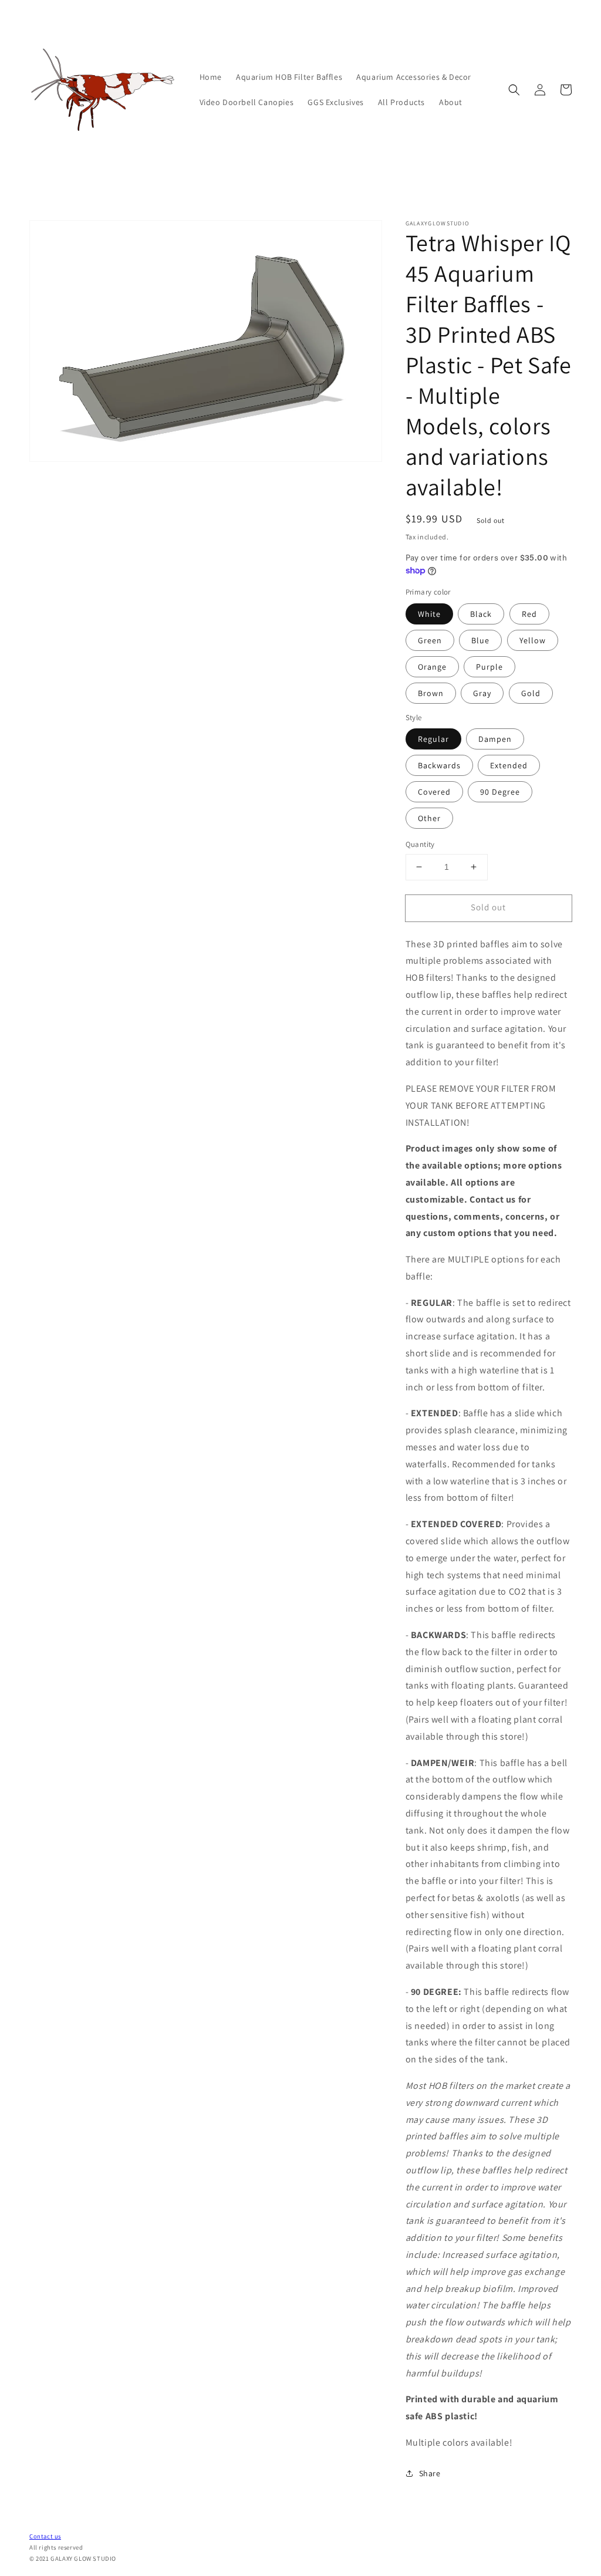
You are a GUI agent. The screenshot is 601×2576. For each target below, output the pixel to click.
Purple (489, 667)
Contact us (45, 2536)
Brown (431, 693)
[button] (514, 90)
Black (481, 614)
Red (529, 614)
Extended (509, 765)
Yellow (533, 640)
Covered (434, 792)
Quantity (420, 844)
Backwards (439, 765)
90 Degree (500, 792)
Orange (432, 667)
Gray (482, 693)
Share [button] (430, 2473)
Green (430, 640)
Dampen (495, 739)
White (429, 614)
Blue (480, 640)
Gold (531, 693)
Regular (433, 739)
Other (429, 818)
